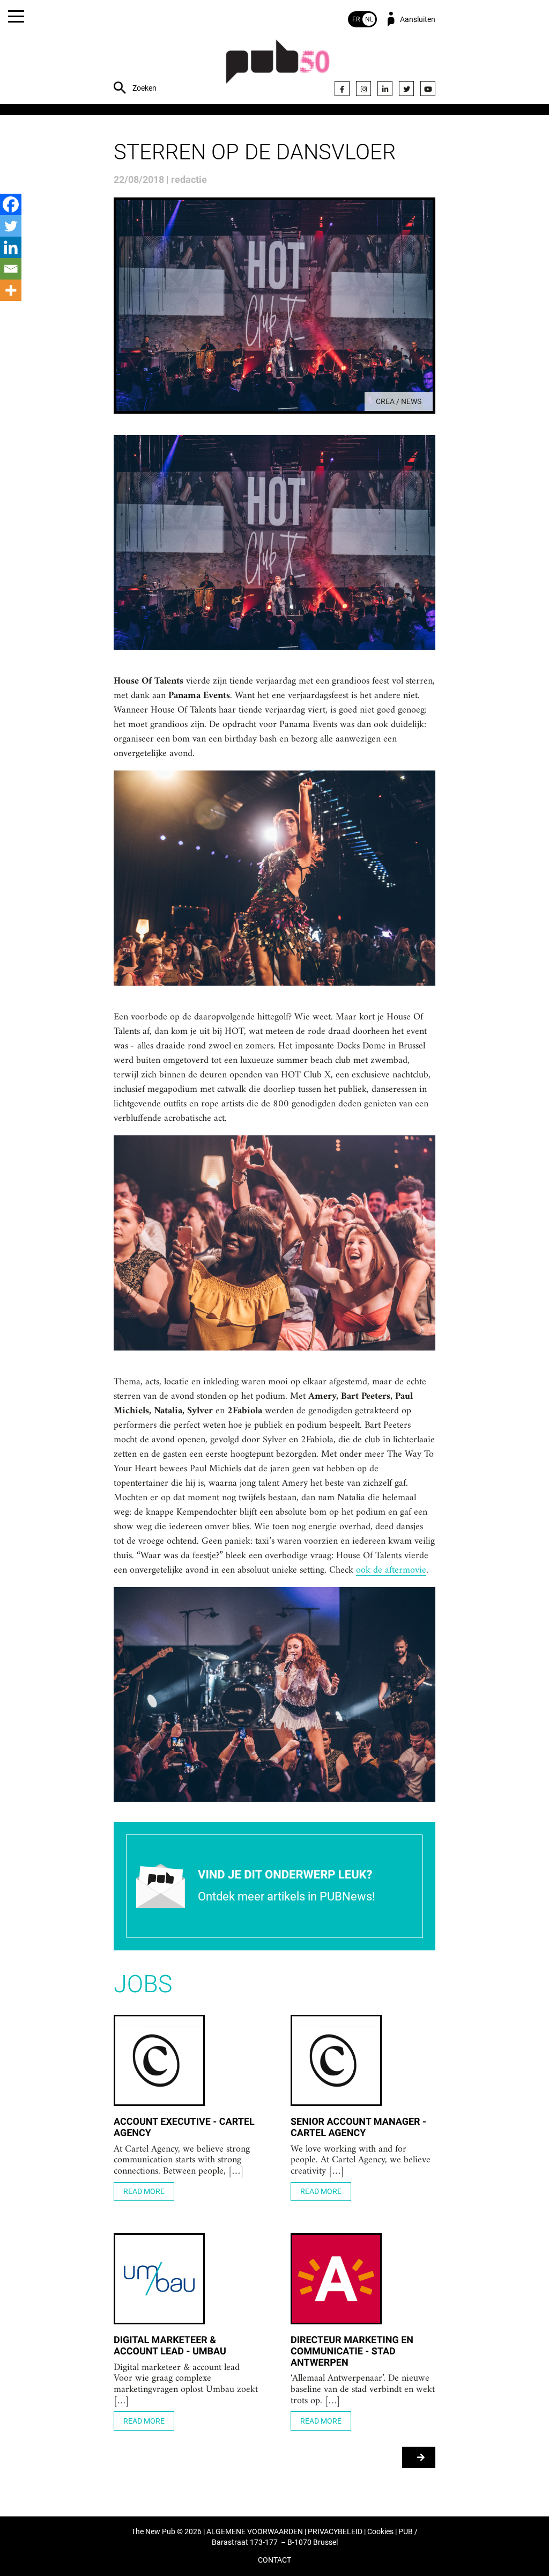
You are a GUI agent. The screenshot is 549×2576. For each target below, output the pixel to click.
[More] (11, 290)
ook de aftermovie (391, 1570)
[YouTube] (428, 89)
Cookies (380, 2532)
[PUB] (278, 67)
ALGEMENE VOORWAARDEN (255, 2532)
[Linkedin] (11, 247)
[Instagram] (363, 89)
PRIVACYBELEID (335, 2532)
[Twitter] (406, 89)
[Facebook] (342, 89)
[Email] (11, 269)
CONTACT (274, 2560)
